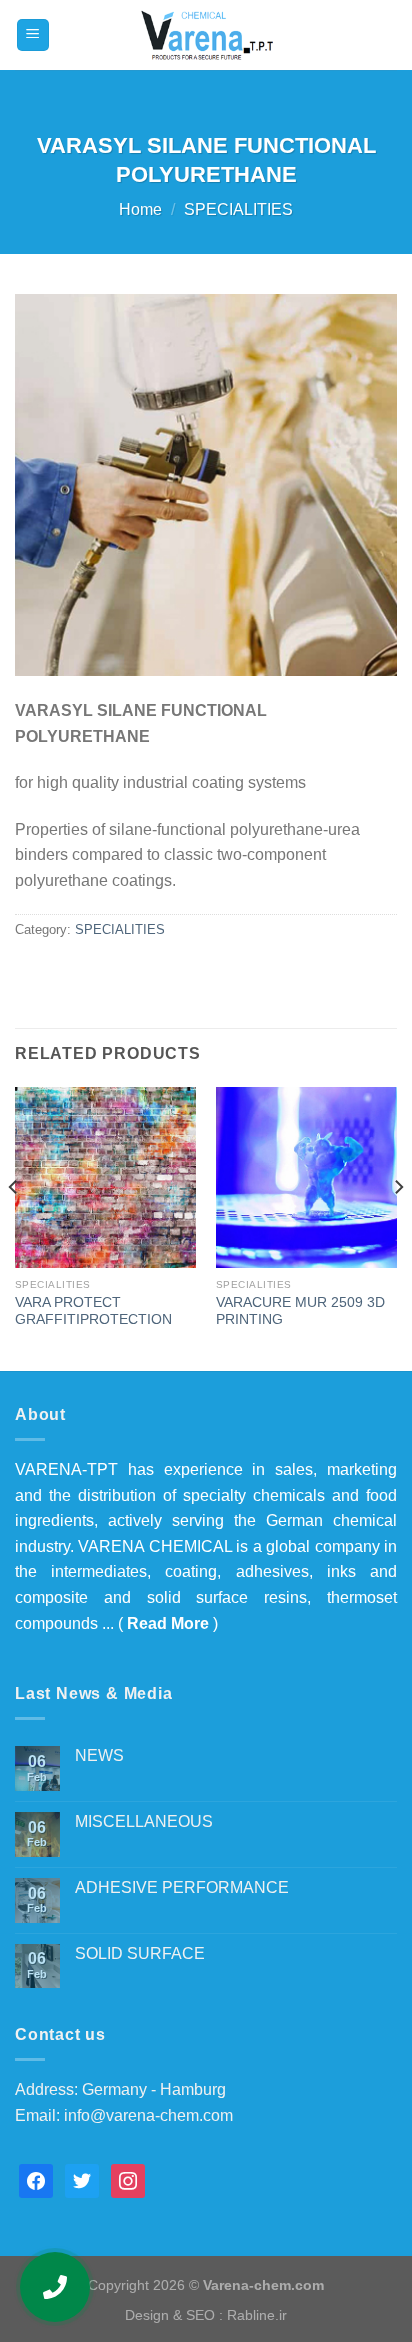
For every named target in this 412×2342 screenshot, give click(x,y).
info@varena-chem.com (148, 2115)
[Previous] (14, 1227)
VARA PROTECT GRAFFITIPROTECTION (93, 1311)
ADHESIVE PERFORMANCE (182, 1887)
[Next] (398, 1227)
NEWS (99, 1755)
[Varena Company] (206, 35)
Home (140, 209)
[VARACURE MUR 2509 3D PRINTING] (306, 1177)
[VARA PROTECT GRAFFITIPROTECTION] (105, 1177)
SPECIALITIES (238, 209)
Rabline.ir (257, 2315)
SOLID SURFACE (140, 1953)
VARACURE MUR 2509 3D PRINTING (300, 1311)
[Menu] (33, 35)
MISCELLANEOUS (144, 1821)
